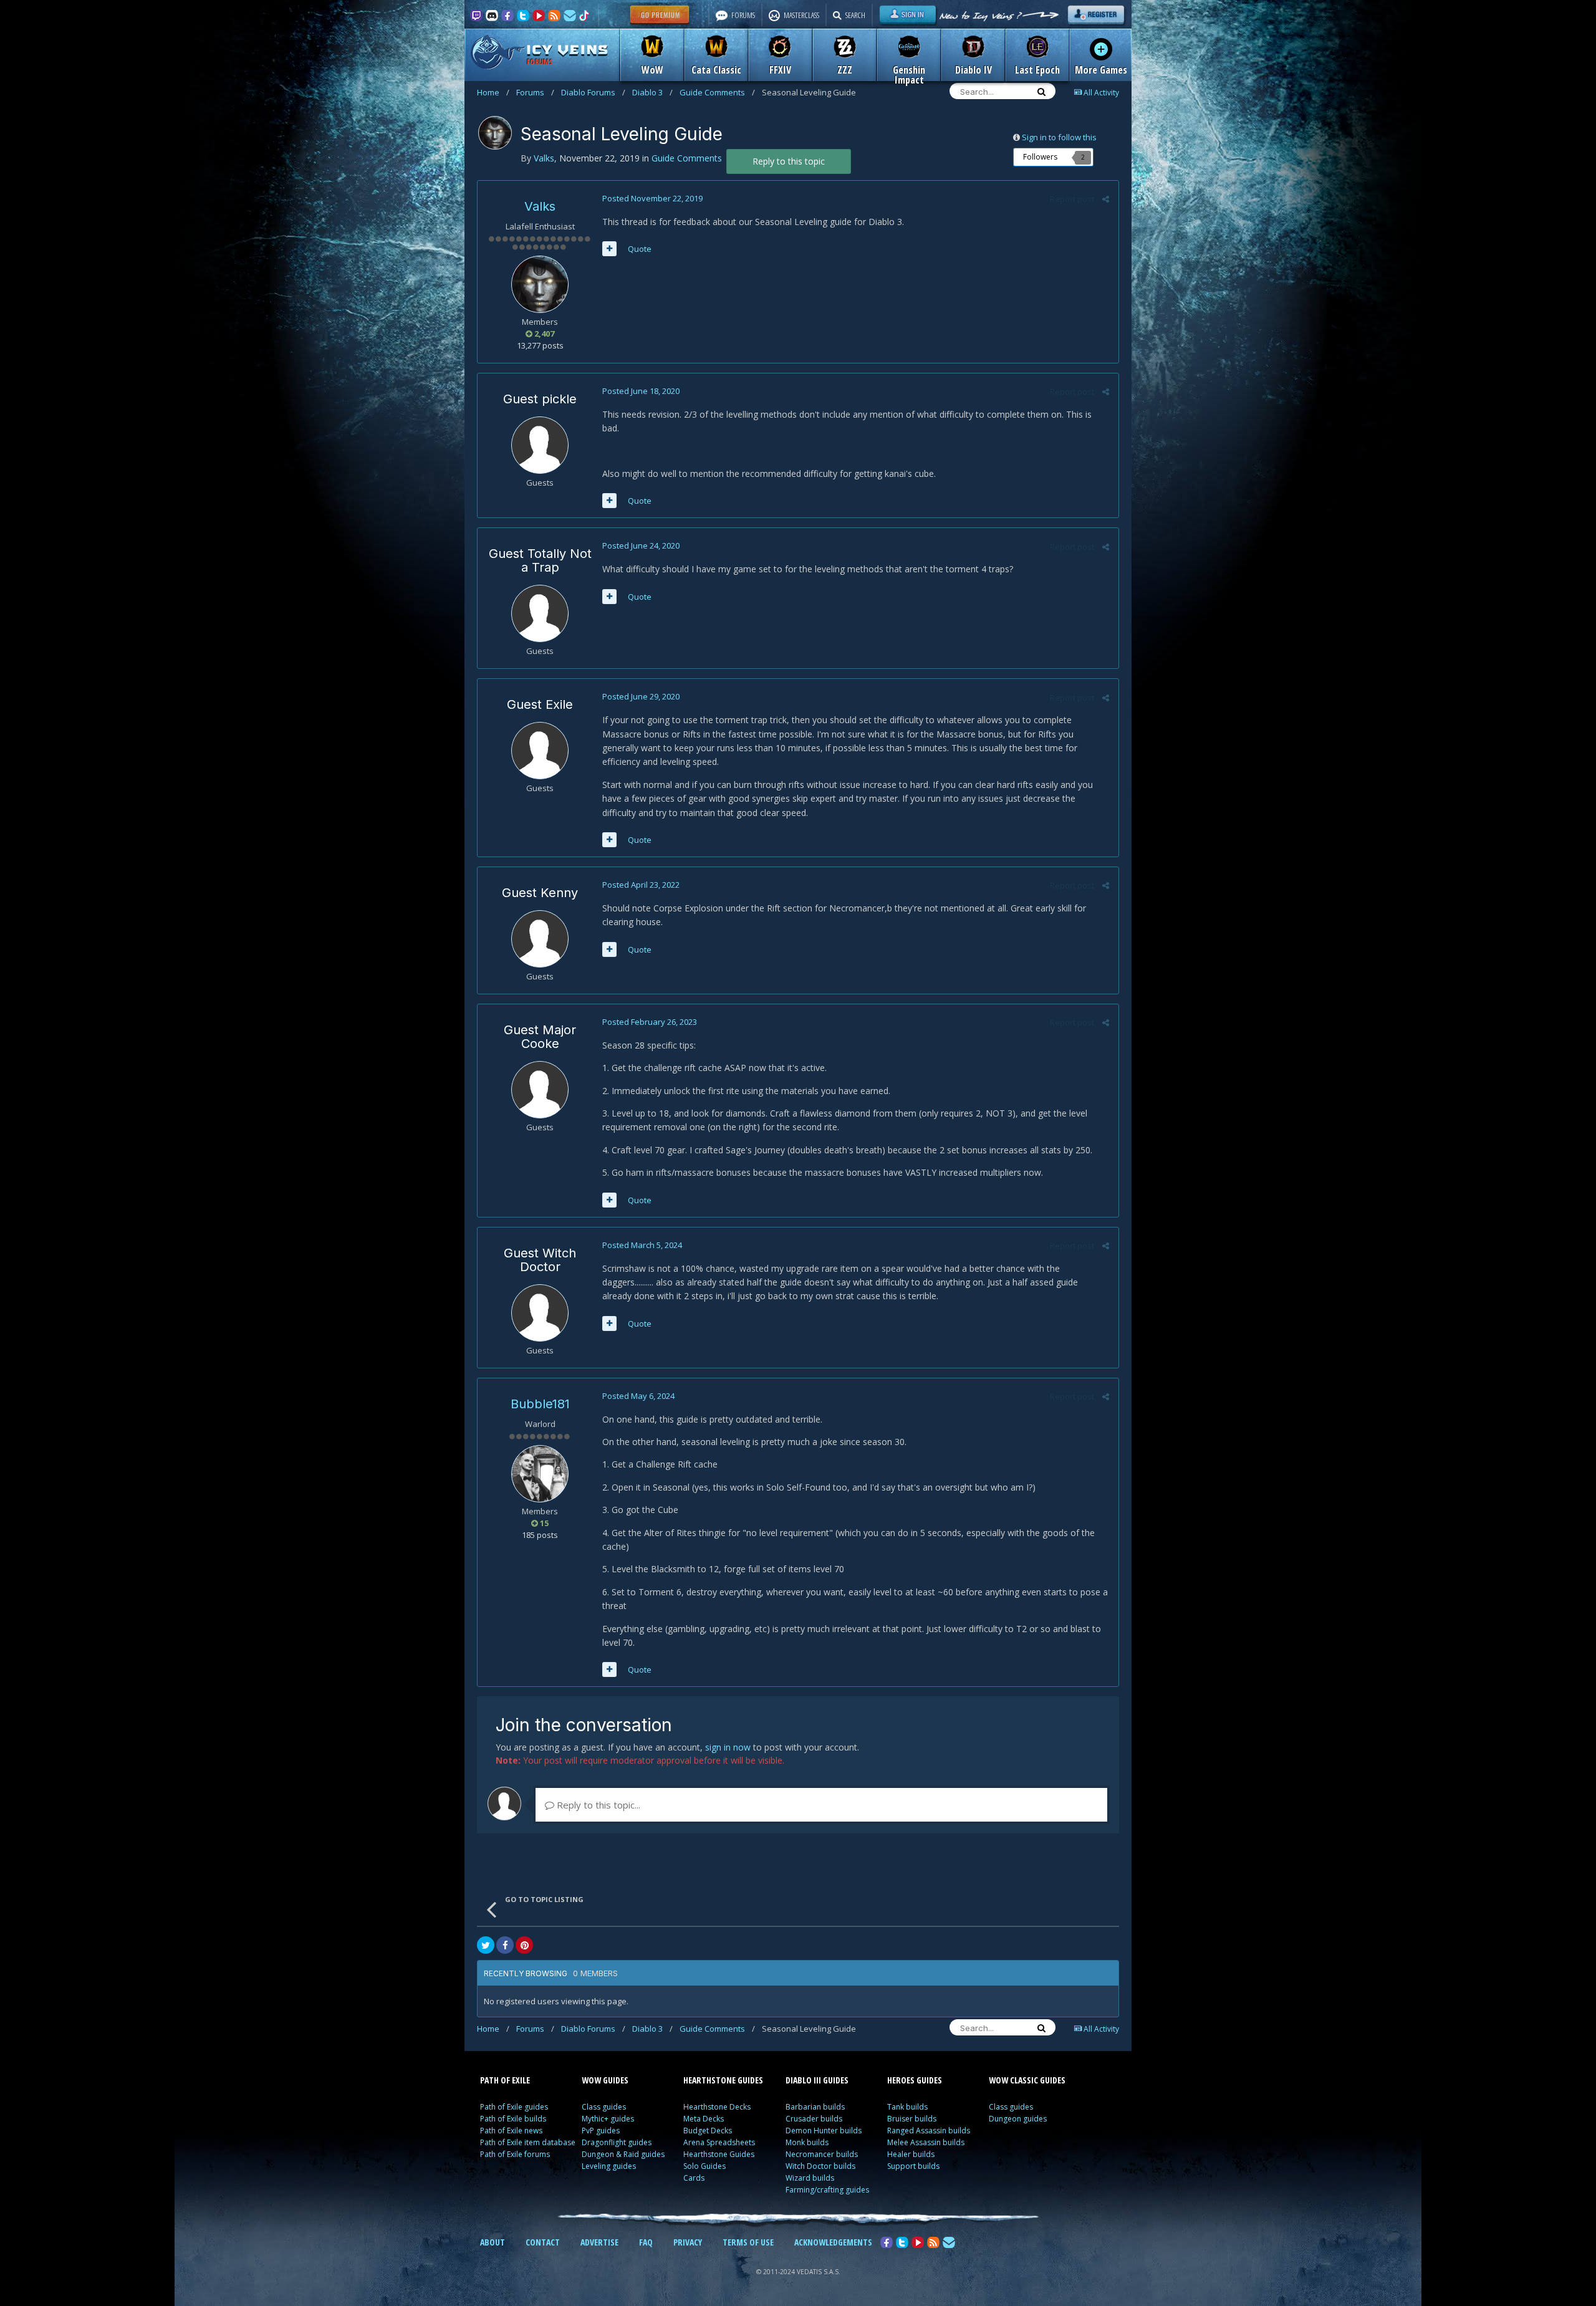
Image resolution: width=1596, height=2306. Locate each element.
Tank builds (907, 2107)
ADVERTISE (599, 2242)
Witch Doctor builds (820, 2166)
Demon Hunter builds (824, 2131)
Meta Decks (704, 2119)
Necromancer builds (822, 2154)
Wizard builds (810, 2178)
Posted (652, 198)
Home (493, 92)
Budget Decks (708, 2131)
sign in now (728, 1747)
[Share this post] (1106, 199)
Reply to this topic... (597, 1805)
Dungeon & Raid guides (623, 2154)
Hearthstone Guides (719, 2154)
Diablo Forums (593, 92)
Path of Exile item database (528, 2142)
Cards (694, 2178)
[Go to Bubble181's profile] (540, 1474)
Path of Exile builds (513, 2119)
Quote (640, 249)
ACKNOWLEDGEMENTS (833, 2242)
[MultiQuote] (609, 249)
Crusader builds (814, 2119)
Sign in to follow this (1059, 137)
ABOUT (493, 2242)
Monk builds (807, 2142)
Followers (1040, 157)
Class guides (604, 2107)
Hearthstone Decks (717, 2107)
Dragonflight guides (617, 2142)
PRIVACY (688, 2242)
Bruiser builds (912, 2119)
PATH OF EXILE (505, 2080)
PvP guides (601, 2131)
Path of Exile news (511, 2131)
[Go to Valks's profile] (495, 133)
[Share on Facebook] (505, 1945)
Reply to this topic (789, 161)
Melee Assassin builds (926, 2142)
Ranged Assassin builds (929, 2131)
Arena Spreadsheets (719, 2142)
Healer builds (911, 2154)
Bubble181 (540, 1404)
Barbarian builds (815, 2107)
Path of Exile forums (515, 2154)
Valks (540, 206)
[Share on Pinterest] (524, 1945)
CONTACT (543, 2242)
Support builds (913, 2166)
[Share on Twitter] (486, 1945)
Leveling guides (609, 2166)
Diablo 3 (652, 92)
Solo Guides (704, 2166)
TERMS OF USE (748, 2242)
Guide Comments (717, 92)
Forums (535, 92)
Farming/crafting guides (827, 2190)
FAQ (646, 2242)
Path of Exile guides (514, 2107)
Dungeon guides (1018, 2119)
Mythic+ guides (608, 2119)
